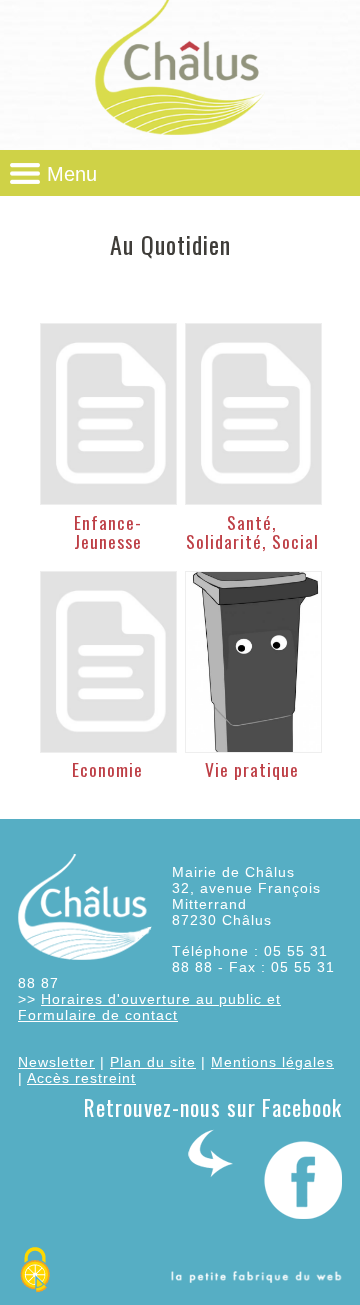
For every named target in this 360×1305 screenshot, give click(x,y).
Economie (107, 769)
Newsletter (56, 1062)
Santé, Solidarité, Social (252, 531)
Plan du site (153, 1062)
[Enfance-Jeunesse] (108, 414)
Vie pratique (252, 769)
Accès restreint (81, 1078)
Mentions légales (272, 1062)
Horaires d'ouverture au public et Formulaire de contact (149, 1007)
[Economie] (108, 662)
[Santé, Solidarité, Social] (253, 414)
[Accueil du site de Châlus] (180, 135)
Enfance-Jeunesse (108, 531)
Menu (72, 174)
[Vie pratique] (253, 662)
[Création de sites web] (256, 1278)
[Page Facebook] (265, 1214)
